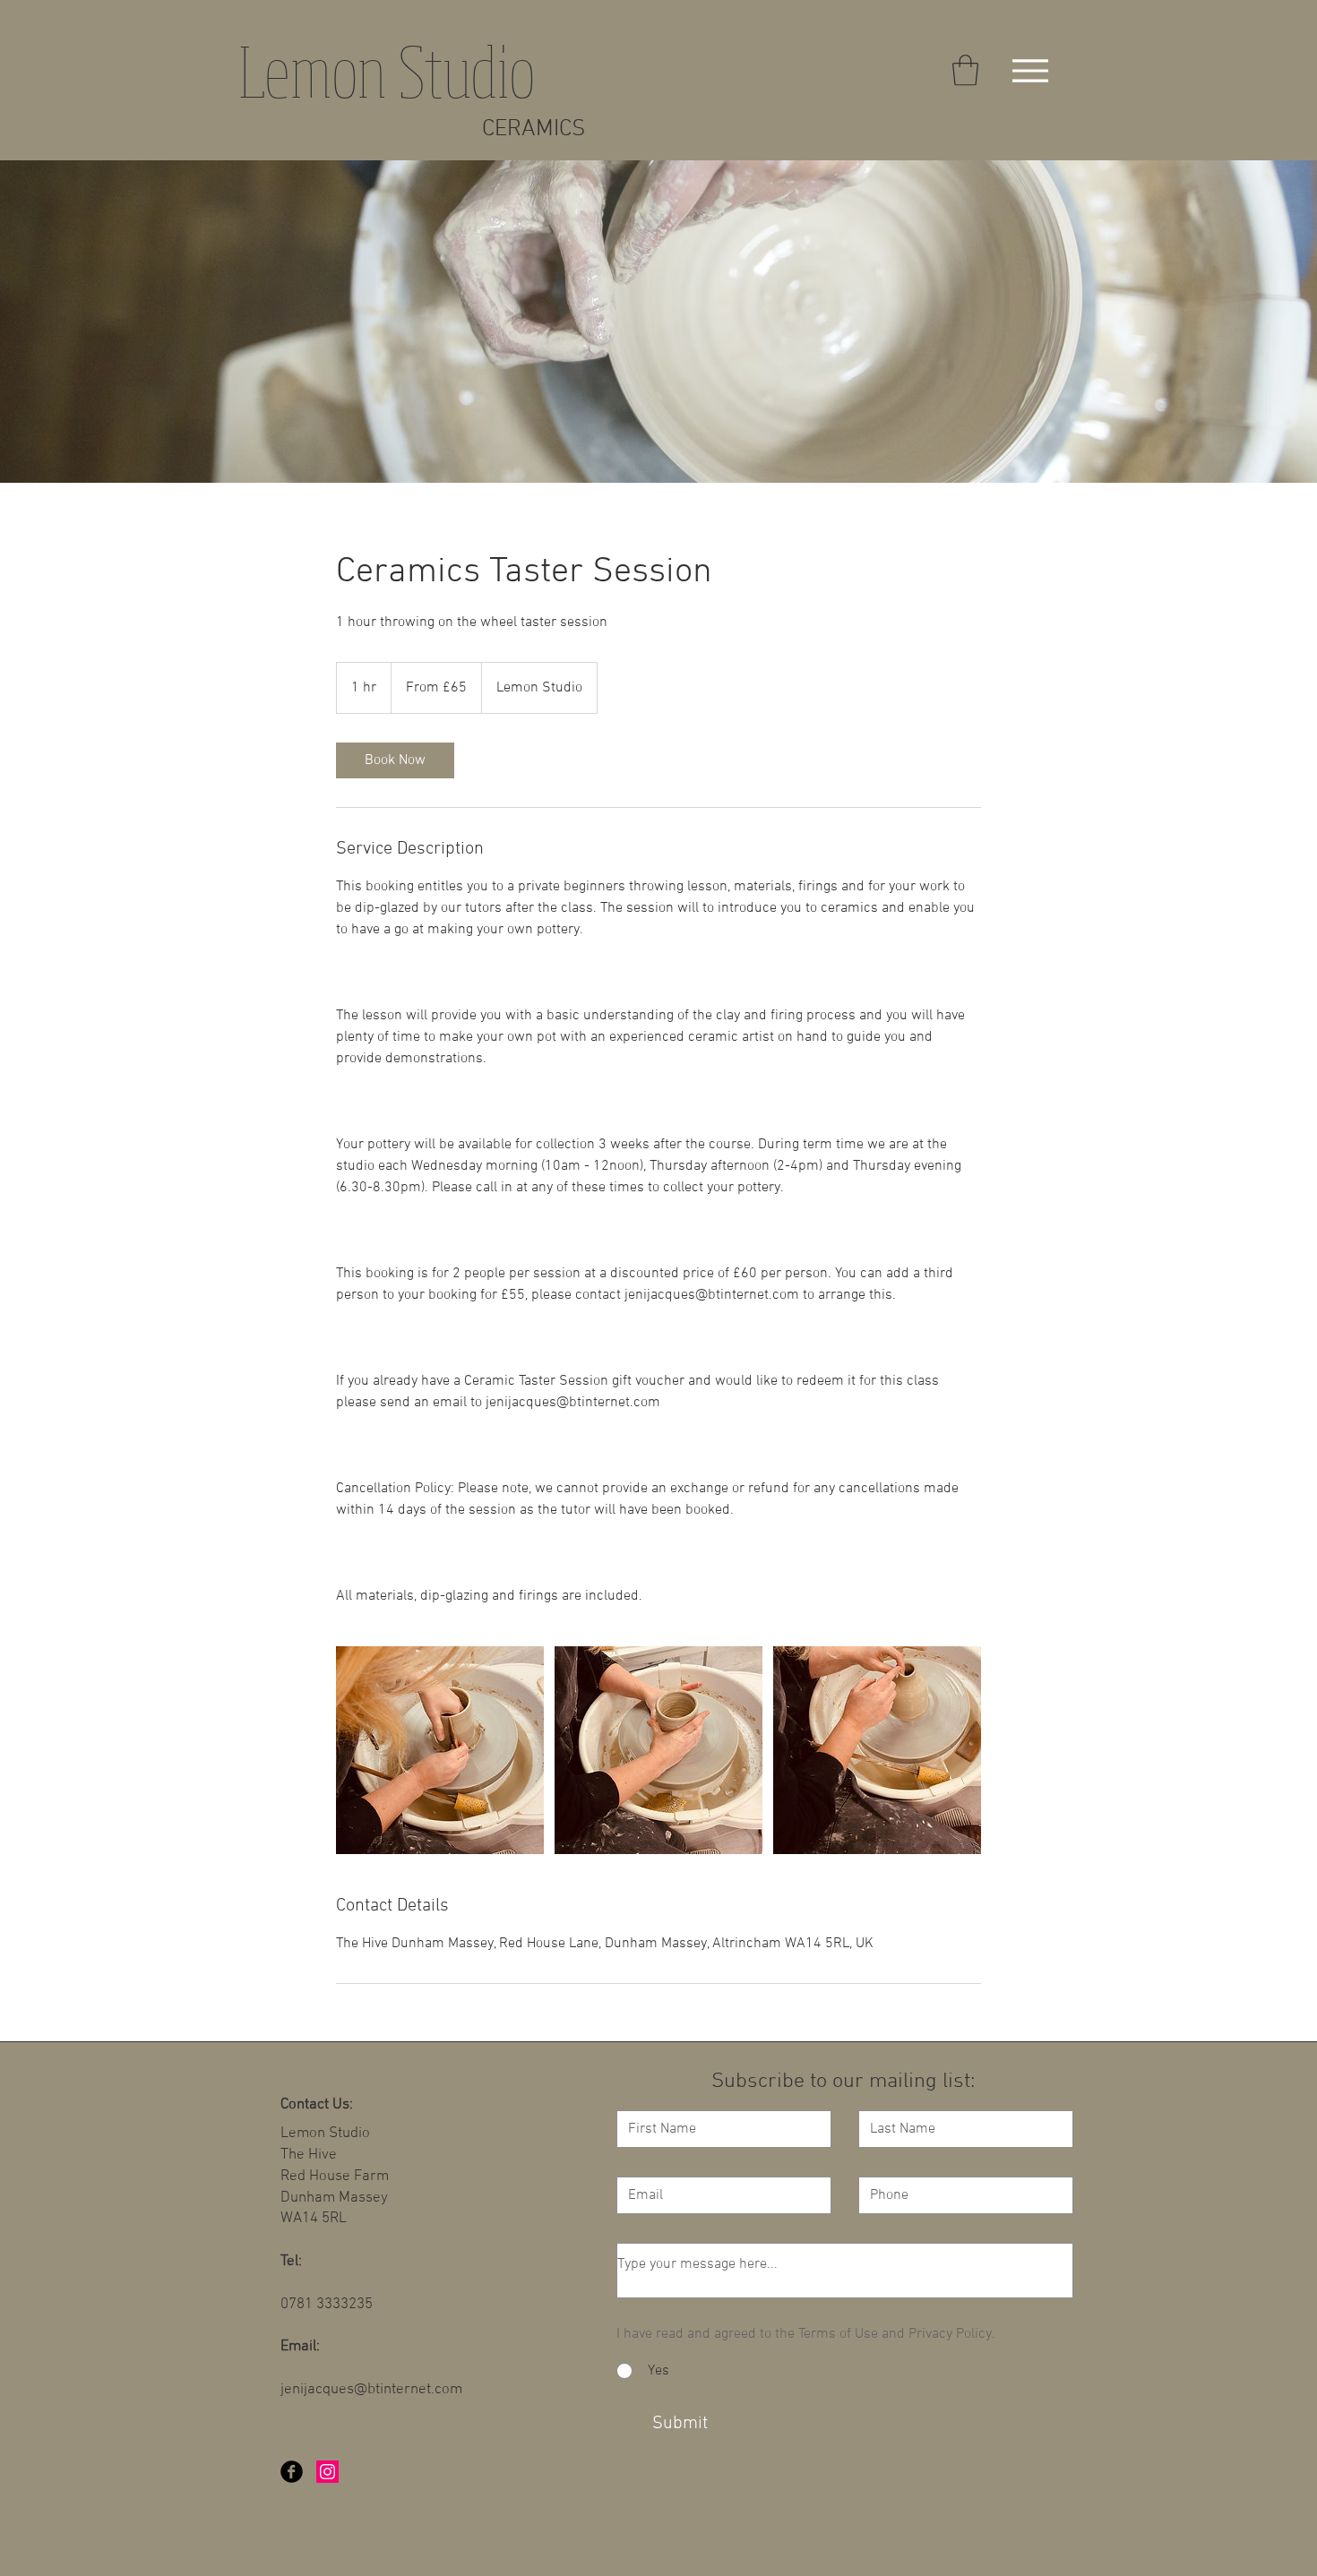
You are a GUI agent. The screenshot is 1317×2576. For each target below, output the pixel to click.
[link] (395, 760)
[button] (965, 70)
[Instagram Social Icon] (327, 2472)
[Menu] (1030, 70)
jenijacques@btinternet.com (371, 2390)
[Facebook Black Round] (292, 2472)
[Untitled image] (440, 1750)
